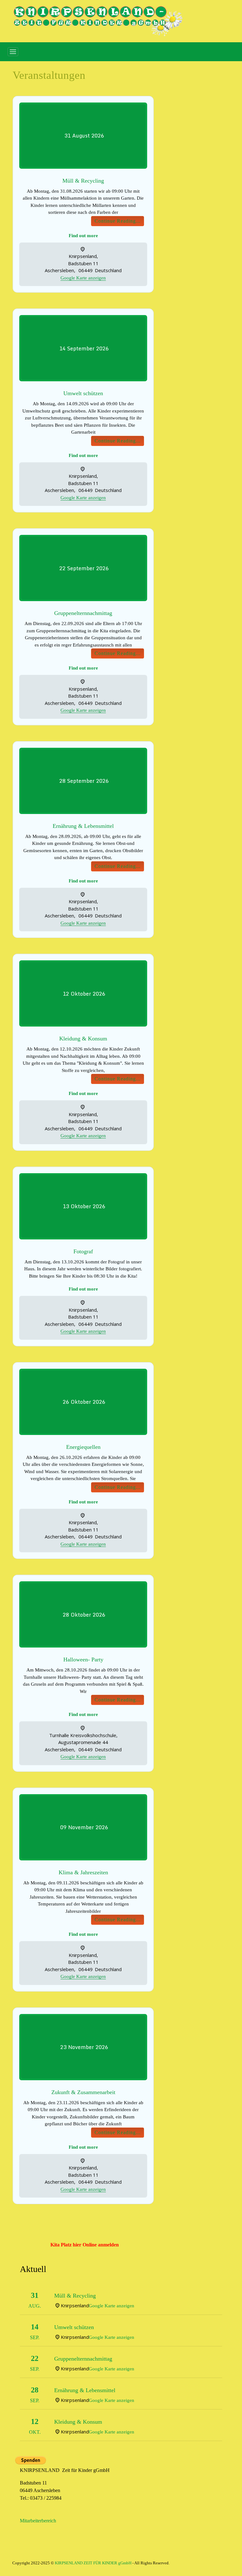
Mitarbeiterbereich (38, 2521)
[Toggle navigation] (13, 52)
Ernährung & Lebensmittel (83, 826)
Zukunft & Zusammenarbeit (83, 2092)
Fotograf (83, 1251)
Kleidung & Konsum (83, 1039)
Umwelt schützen (83, 393)
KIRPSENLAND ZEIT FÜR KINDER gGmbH (93, 2563)
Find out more (83, 236)
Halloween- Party (83, 1660)
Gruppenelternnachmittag (83, 613)
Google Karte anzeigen (83, 278)
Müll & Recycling (83, 181)
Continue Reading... (118, 221)
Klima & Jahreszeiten (83, 1872)
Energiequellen (83, 1447)
